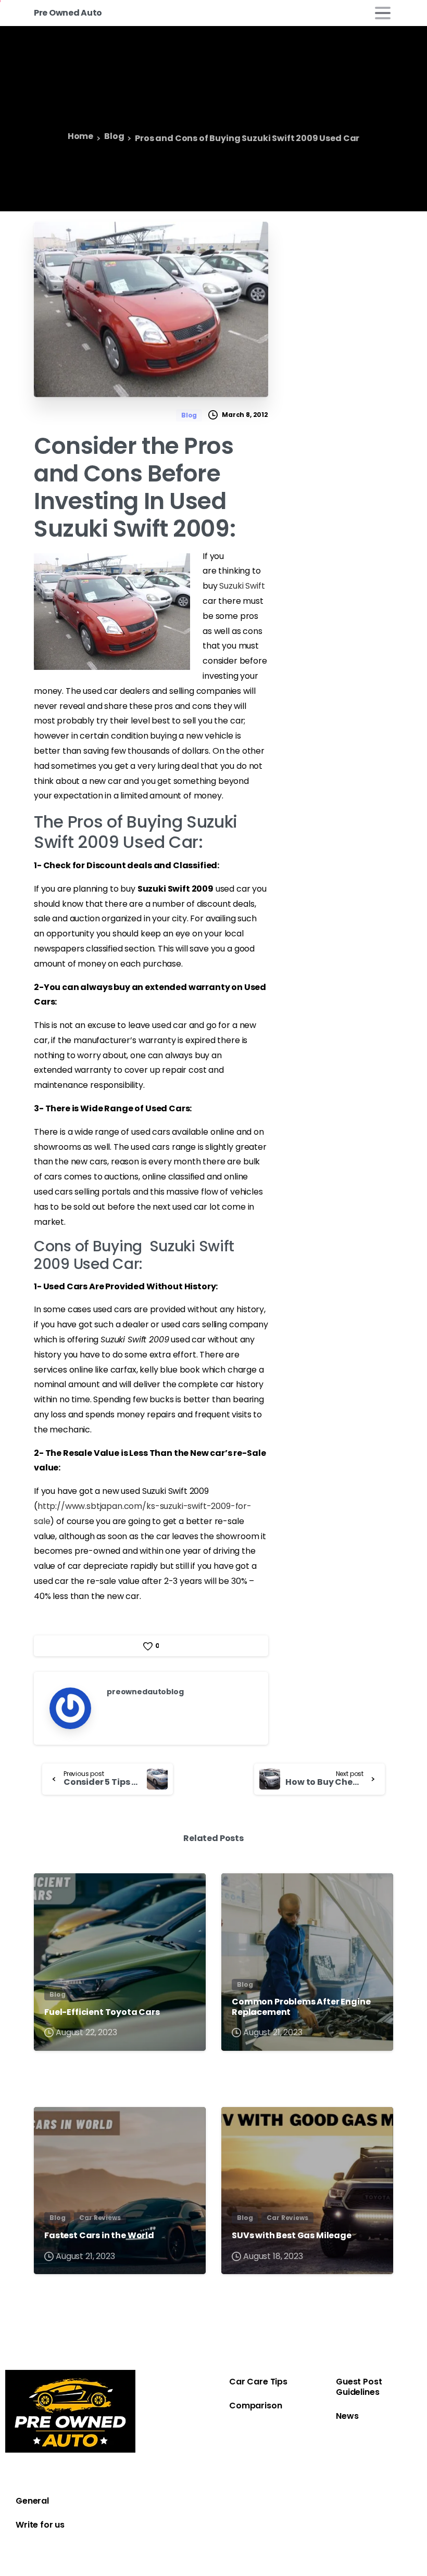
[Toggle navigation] (383, 13)
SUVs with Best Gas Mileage (292, 2235)
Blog (114, 137)
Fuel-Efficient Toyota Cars (102, 2012)
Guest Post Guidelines (359, 2387)
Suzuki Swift (242, 586)
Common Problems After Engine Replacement (301, 2007)
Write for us (40, 2525)
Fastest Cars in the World (99, 2235)
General (32, 2501)
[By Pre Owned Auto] (51, 1891)
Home (80, 137)
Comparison (255, 2406)
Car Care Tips (258, 2382)
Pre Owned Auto (68, 13)
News (347, 2416)
